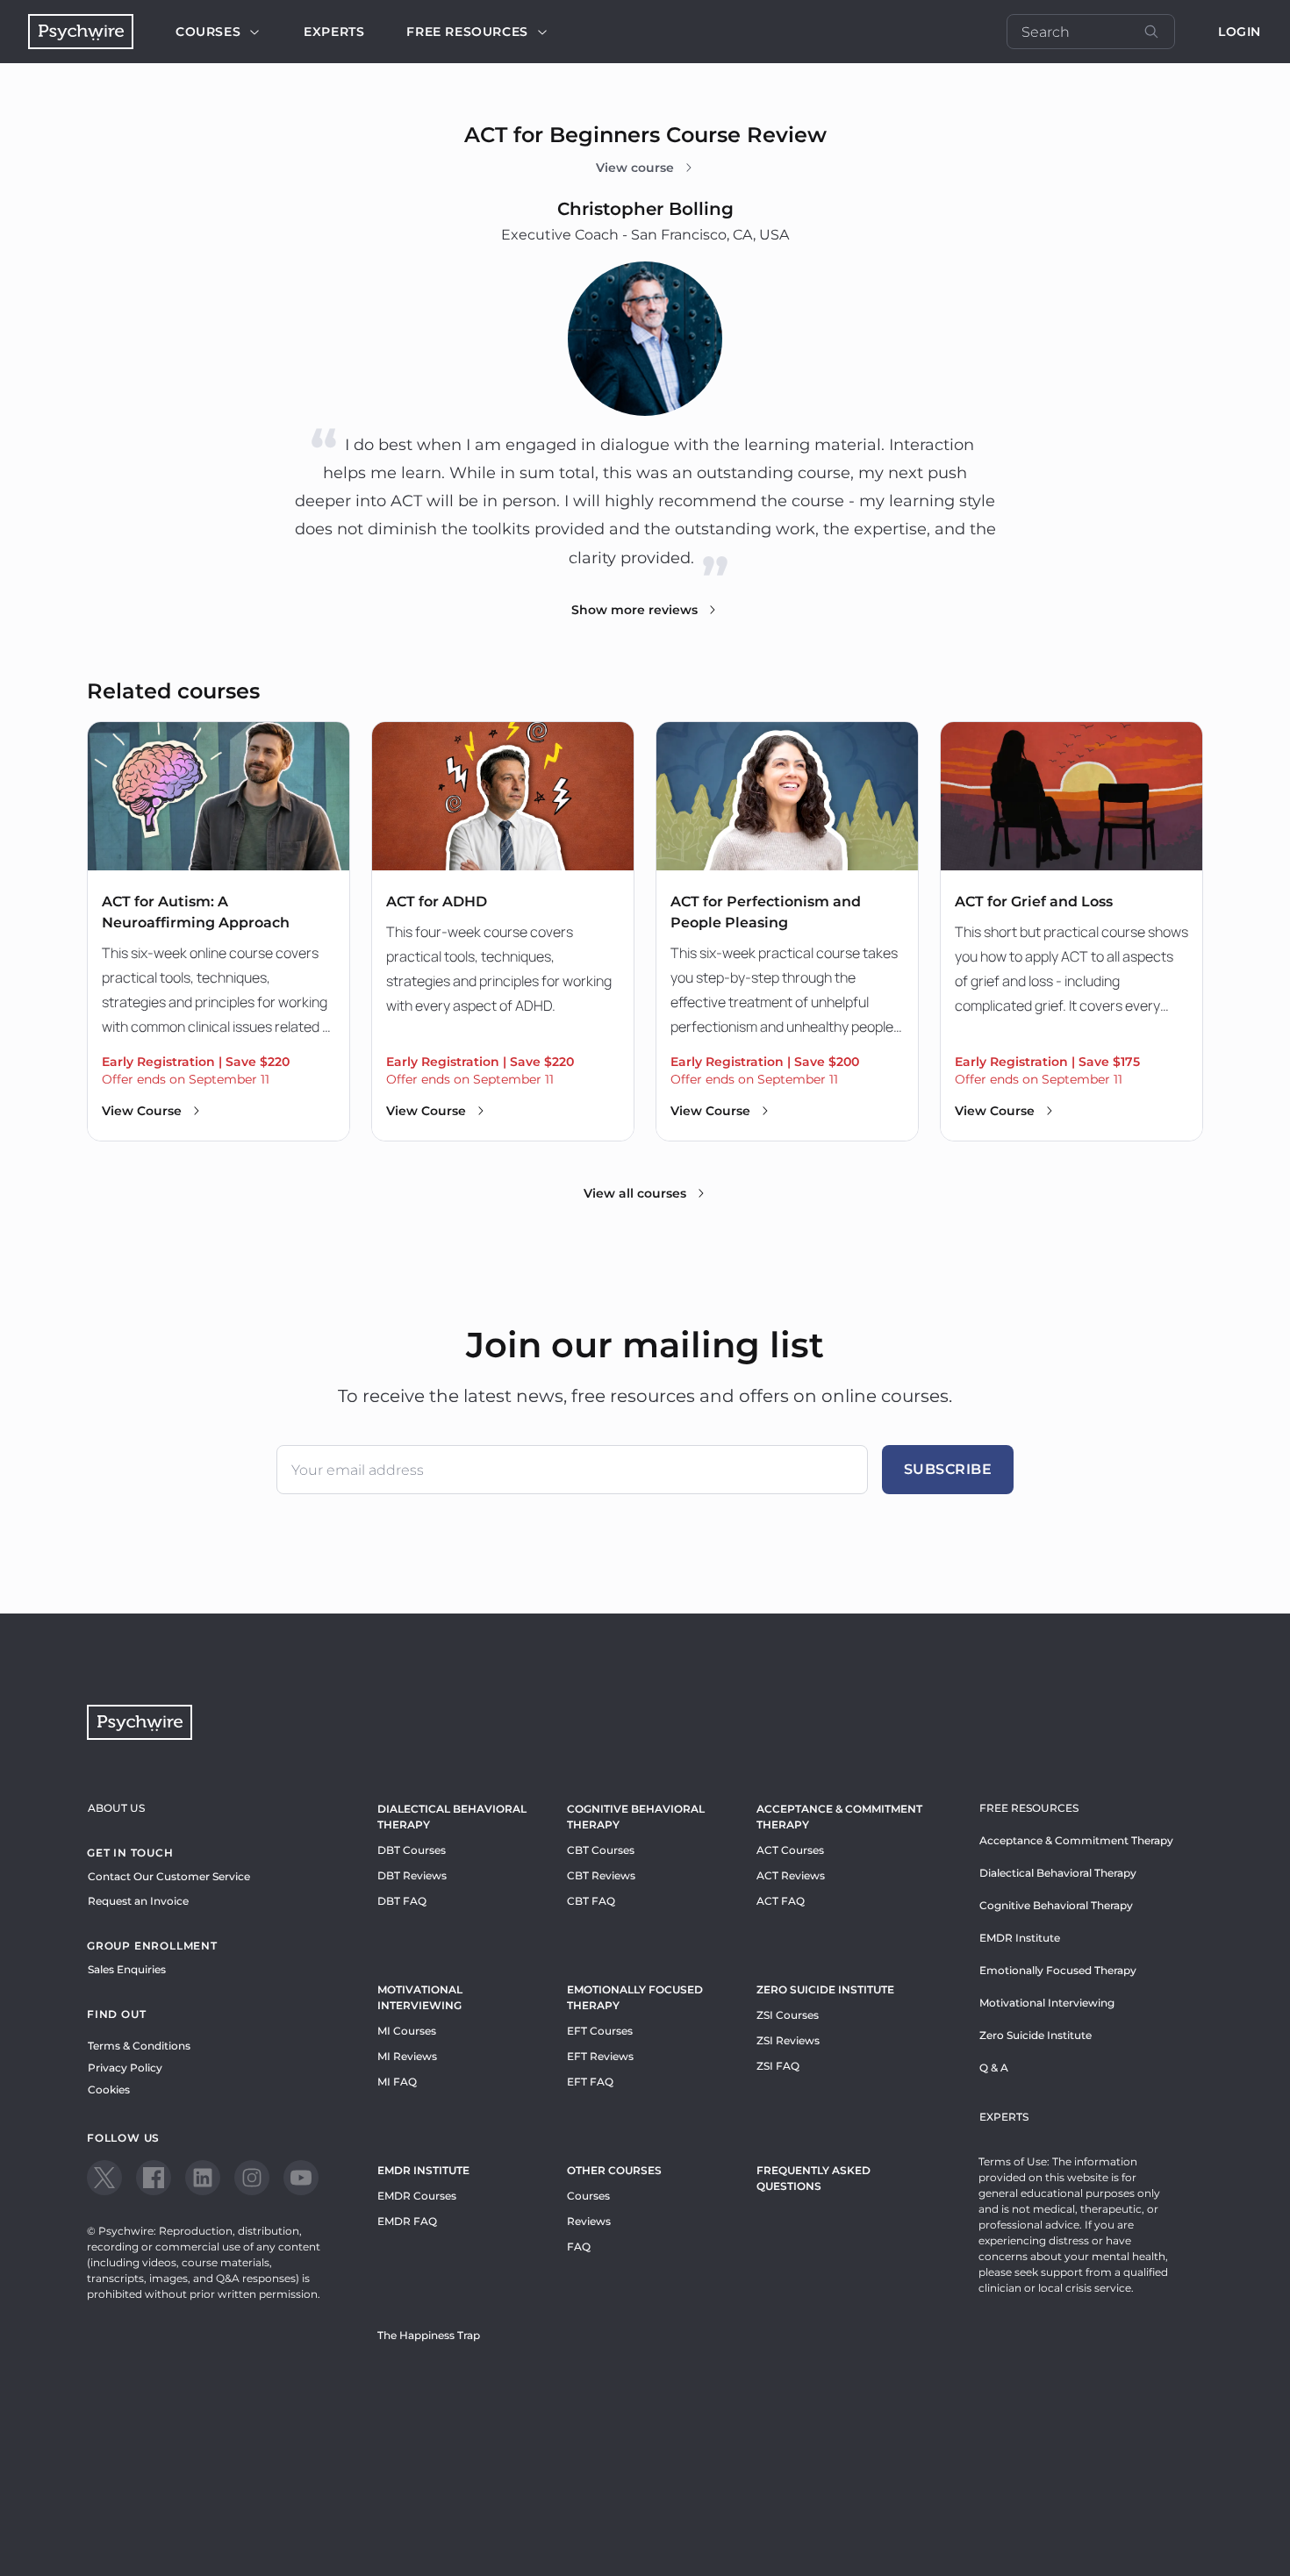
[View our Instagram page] (252, 2178)
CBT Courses (601, 1850)
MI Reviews (407, 2056)
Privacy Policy (125, 2068)
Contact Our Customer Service (169, 1876)
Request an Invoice (138, 1901)
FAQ (579, 2247)
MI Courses (407, 2031)
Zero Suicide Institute (1036, 2035)
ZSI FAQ (778, 2066)
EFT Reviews (600, 2056)
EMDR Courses (417, 2196)
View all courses (635, 1193)
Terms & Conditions (139, 2046)
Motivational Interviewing (420, 1997)
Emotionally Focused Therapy (635, 1997)
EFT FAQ (590, 2082)
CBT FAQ (591, 1901)
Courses (208, 32)
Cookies (109, 2089)
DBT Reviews (412, 1875)
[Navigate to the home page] (81, 32)
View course (635, 168)
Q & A (994, 2068)
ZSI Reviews (788, 2040)
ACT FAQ (781, 1901)
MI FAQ (397, 2082)
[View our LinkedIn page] (203, 2178)
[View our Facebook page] (154, 2178)
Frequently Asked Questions (813, 2178)
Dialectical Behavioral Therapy (452, 1817)
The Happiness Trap (429, 2335)
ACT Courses (790, 1850)
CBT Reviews (601, 1875)
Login (1240, 32)
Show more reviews (634, 610)
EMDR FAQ (407, 2221)
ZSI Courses (788, 2015)
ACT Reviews (791, 1875)
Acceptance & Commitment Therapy (839, 1817)
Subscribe (948, 1469)
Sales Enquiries (127, 1969)
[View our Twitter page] (104, 2178)
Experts (334, 32)
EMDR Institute (423, 2170)
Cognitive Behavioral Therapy (636, 1817)
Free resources (467, 32)
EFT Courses (600, 2031)
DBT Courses (412, 1850)
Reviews (589, 2221)
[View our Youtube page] (301, 2178)
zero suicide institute (825, 1989)
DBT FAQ (402, 1901)
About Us (116, 1808)
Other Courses (614, 2170)
